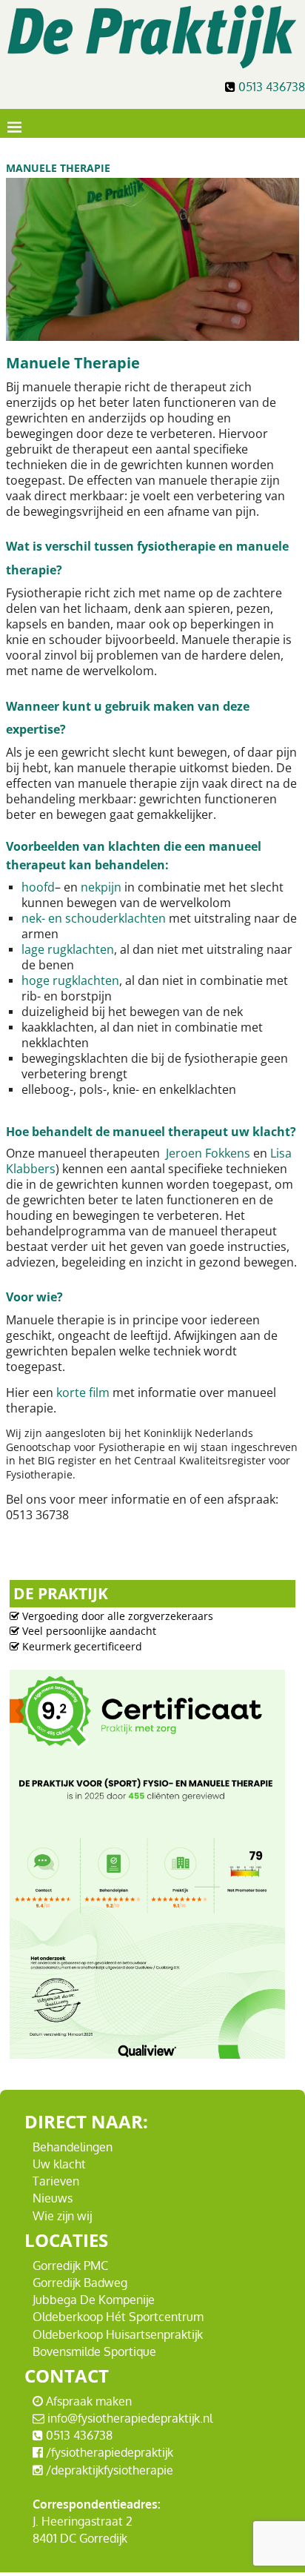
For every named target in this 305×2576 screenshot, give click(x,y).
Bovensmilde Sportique (94, 2351)
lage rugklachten (68, 949)
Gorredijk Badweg (80, 2283)
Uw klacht (59, 2164)
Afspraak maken (87, 2401)
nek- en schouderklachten (94, 918)
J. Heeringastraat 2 (83, 2521)
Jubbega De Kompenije (94, 2300)
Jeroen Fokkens (208, 1153)
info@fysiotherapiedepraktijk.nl (128, 2418)
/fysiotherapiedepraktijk (108, 2452)
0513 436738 (272, 87)
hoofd (38, 887)
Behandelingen (73, 2147)
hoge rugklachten (70, 980)
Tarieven (56, 2181)
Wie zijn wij (62, 2216)
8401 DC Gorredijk (80, 2538)
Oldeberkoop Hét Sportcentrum (118, 2317)
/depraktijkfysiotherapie (108, 2470)
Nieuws (53, 2198)
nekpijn (101, 887)
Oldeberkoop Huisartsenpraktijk (118, 2334)
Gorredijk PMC (70, 2265)
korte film (83, 1392)
